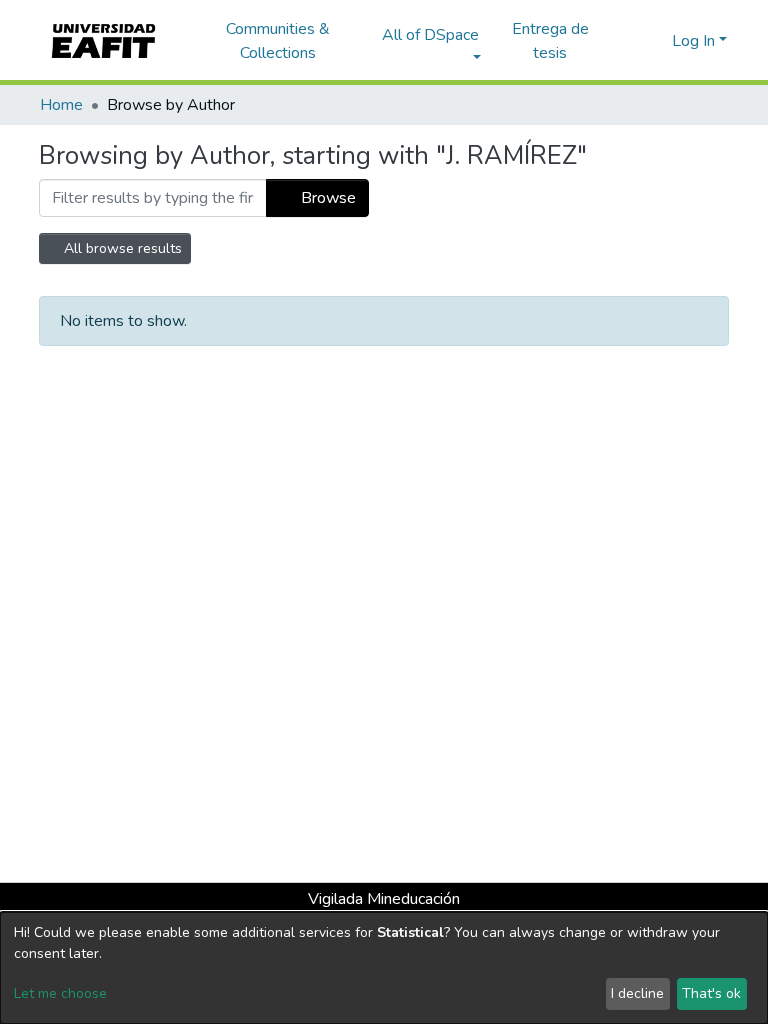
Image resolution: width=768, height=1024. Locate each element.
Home (61, 105)
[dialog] (384, 968)
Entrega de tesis (550, 41)
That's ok (711, 993)
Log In (693, 41)
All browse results (121, 248)
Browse (326, 198)
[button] (653, 41)
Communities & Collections (278, 41)
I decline (637, 993)
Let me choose (60, 993)
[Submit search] (624, 41)
